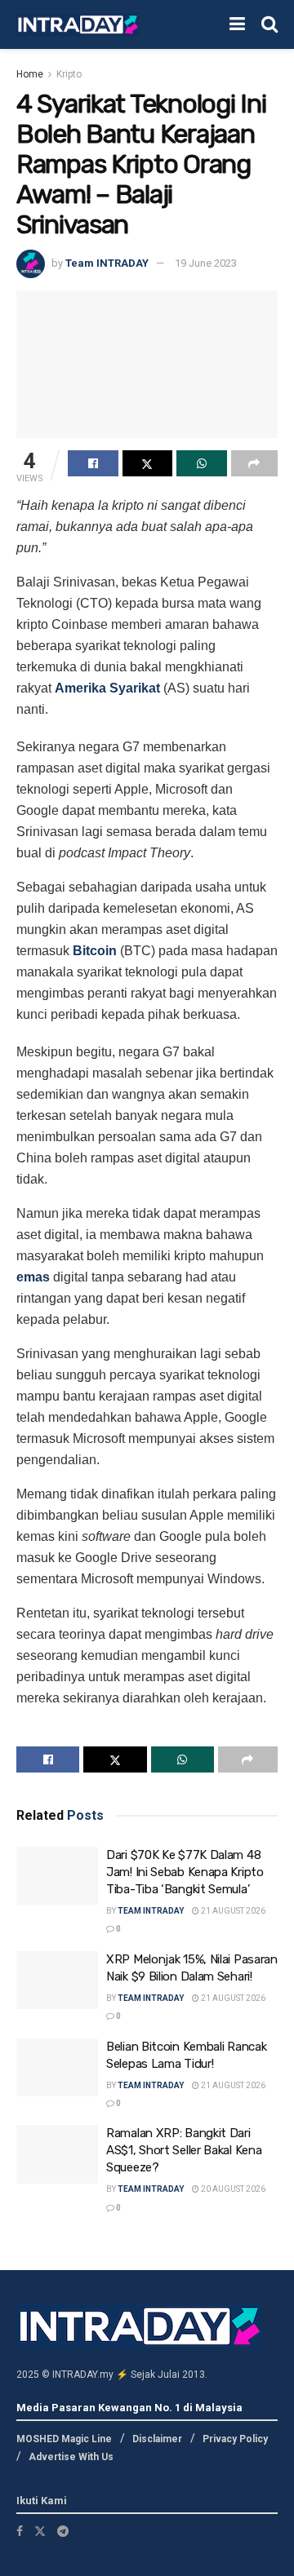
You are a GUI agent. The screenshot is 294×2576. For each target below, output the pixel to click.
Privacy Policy (235, 2439)
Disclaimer (157, 2439)
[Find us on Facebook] (20, 2531)
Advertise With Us (71, 2457)
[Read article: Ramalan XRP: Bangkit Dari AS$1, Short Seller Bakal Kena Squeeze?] (57, 2154)
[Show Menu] (237, 24)
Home (30, 74)
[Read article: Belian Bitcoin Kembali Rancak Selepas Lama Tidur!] (57, 2068)
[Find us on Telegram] (63, 2531)
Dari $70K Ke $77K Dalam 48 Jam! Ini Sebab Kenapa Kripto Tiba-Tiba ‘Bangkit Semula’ (185, 1872)
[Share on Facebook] (93, 463)
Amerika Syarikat (107, 688)
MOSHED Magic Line (64, 2439)
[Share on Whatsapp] (202, 463)
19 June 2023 (206, 263)
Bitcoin (95, 951)
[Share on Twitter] (148, 463)
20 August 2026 (232, 2189)
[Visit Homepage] (78, 25)
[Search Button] (269, 24)
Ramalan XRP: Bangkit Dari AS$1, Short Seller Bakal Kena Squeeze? (184, 2150)
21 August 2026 (232, 1911)
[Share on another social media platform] (255, 463)
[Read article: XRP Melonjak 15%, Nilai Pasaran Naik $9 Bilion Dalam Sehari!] (57, 1981)
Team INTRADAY (107, 263)
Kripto (69, 74)
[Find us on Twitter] (40, 2531)
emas (33, 1277)
